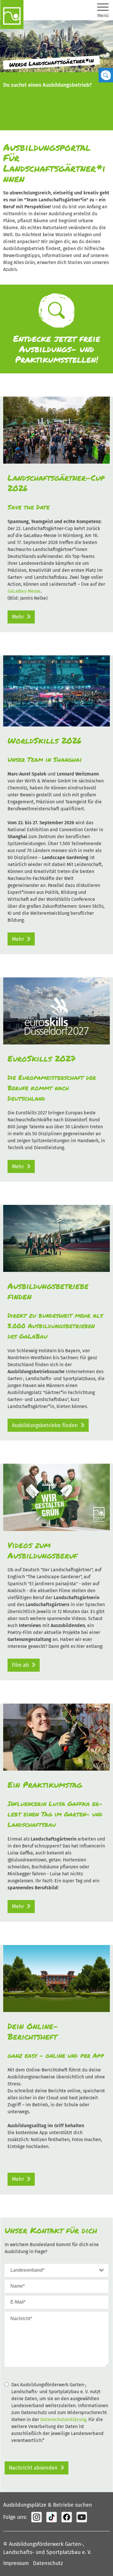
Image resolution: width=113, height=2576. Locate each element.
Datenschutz (48, 2563)
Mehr (18, 617)
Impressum (16, 2563)
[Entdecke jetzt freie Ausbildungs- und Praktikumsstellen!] (57, 329)
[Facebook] (67, 2517)
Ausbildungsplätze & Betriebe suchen (48, 2505)
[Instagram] (37, 2517)
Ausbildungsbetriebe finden (45, 1425)
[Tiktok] (52, 2517)
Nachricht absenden (33, 2468)
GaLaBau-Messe (24, 591)
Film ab (20, 1665)
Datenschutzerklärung (63, 2419)
